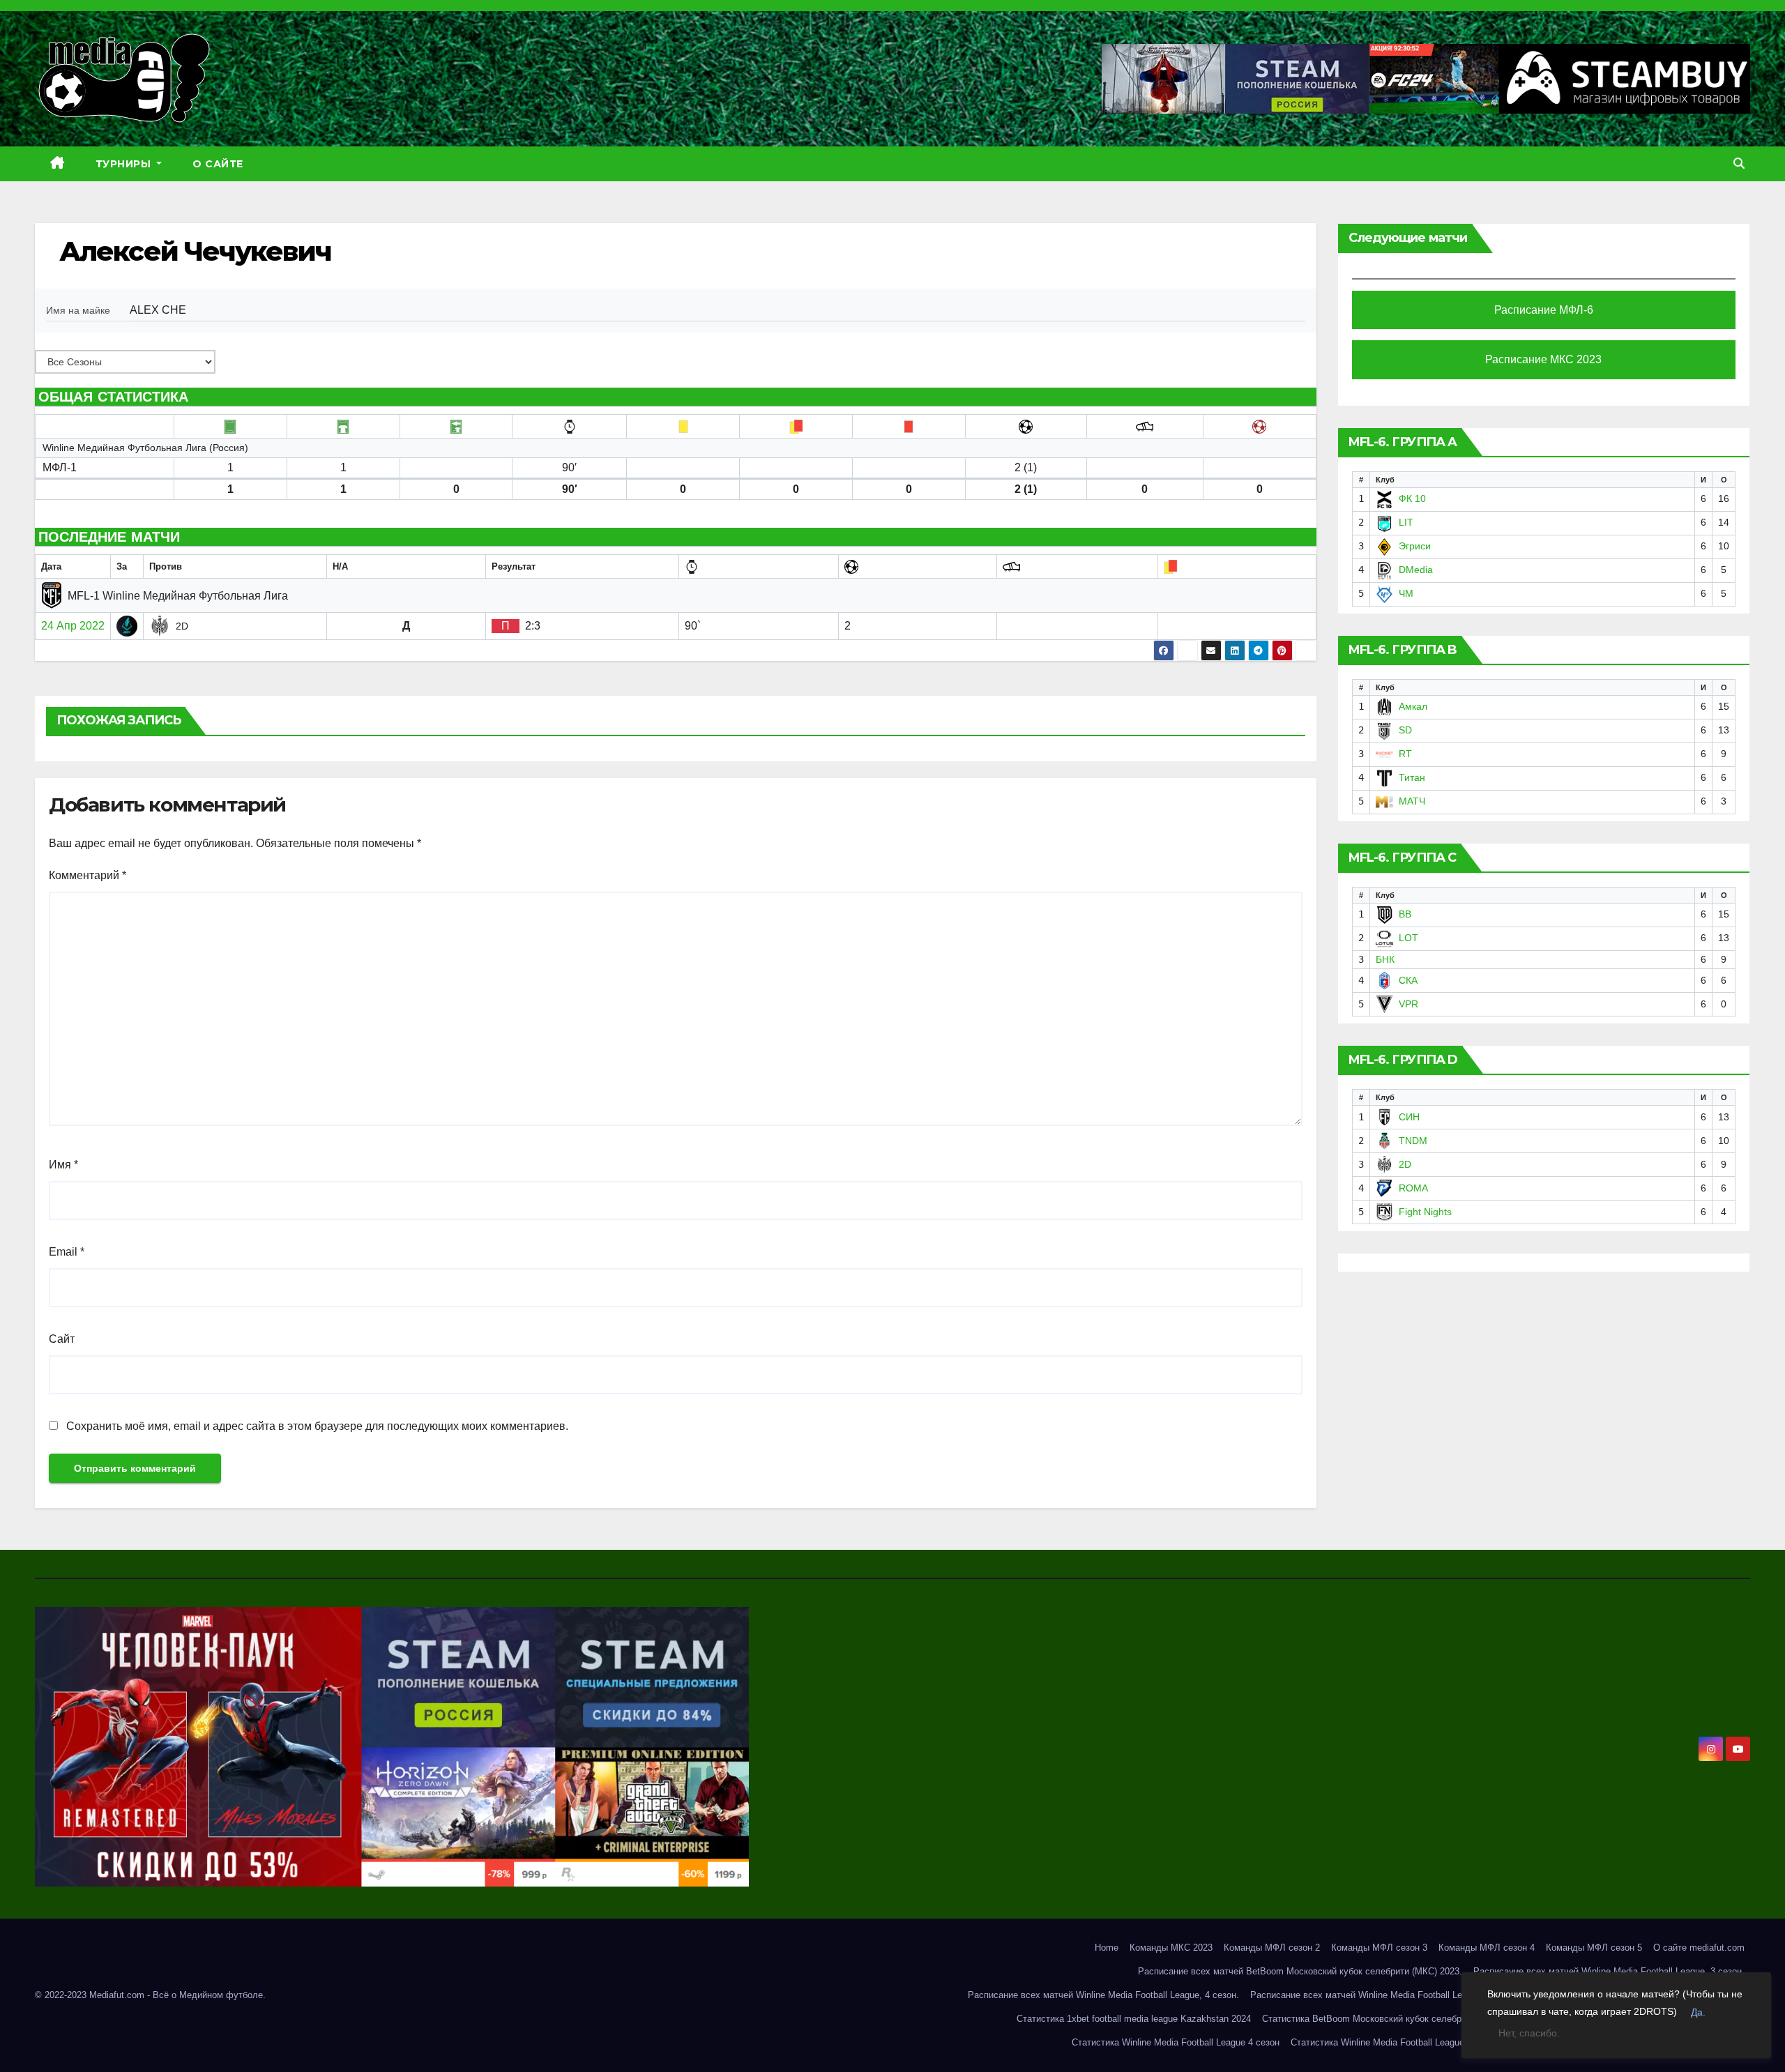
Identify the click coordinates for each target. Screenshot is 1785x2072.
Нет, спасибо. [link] (1529, 2033)
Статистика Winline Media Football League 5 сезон (1395, 2042)
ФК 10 (1412, 498)
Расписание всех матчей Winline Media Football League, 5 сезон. (1386, 1995)
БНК (1385, 959)
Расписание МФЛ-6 (1544, 310)
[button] (1739, 163)
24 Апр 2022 (73, 626)
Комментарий (88, 875)
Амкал (1413, 706)
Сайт (62, 1339)
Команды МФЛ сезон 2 (1272, 1948)
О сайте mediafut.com (1699, 1948)
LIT (1406, 522)
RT (1405, 754)
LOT (1408, 938)
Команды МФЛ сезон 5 (1594, 1948)
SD (1405, 730)
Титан (1412, 777)
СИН (1409, 1117)
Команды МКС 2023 (1171, 1948)
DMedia (1416, 570)
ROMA (1413, 1188)
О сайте (218, 164)
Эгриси (1415, 546)
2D (1405, 1164)
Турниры (125, 164)
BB (1405, 914)
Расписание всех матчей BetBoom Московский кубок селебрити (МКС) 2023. (1300, 1971)
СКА (1408, 980)
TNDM (1413, 1141)
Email (67, 1252)
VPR (1408, 1004)
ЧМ (1406, 593)
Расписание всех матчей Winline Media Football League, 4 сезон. (1103, 1995)
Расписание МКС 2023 (1543, 359)
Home (1107, 1948)
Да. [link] (1698, 2012)
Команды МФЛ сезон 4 (1487, 1948)
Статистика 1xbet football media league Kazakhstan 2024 (1134, 2019)
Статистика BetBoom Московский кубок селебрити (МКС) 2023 (1394, 2019)
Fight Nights (1425, 1212)
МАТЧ (1412, 801)
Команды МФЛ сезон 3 (1379, 1948)
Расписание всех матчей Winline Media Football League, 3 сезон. (1609, 1971)
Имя (63, 1165)
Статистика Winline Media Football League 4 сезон (1176, 2042)
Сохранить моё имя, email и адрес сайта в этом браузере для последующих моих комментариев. (317, 1426)
